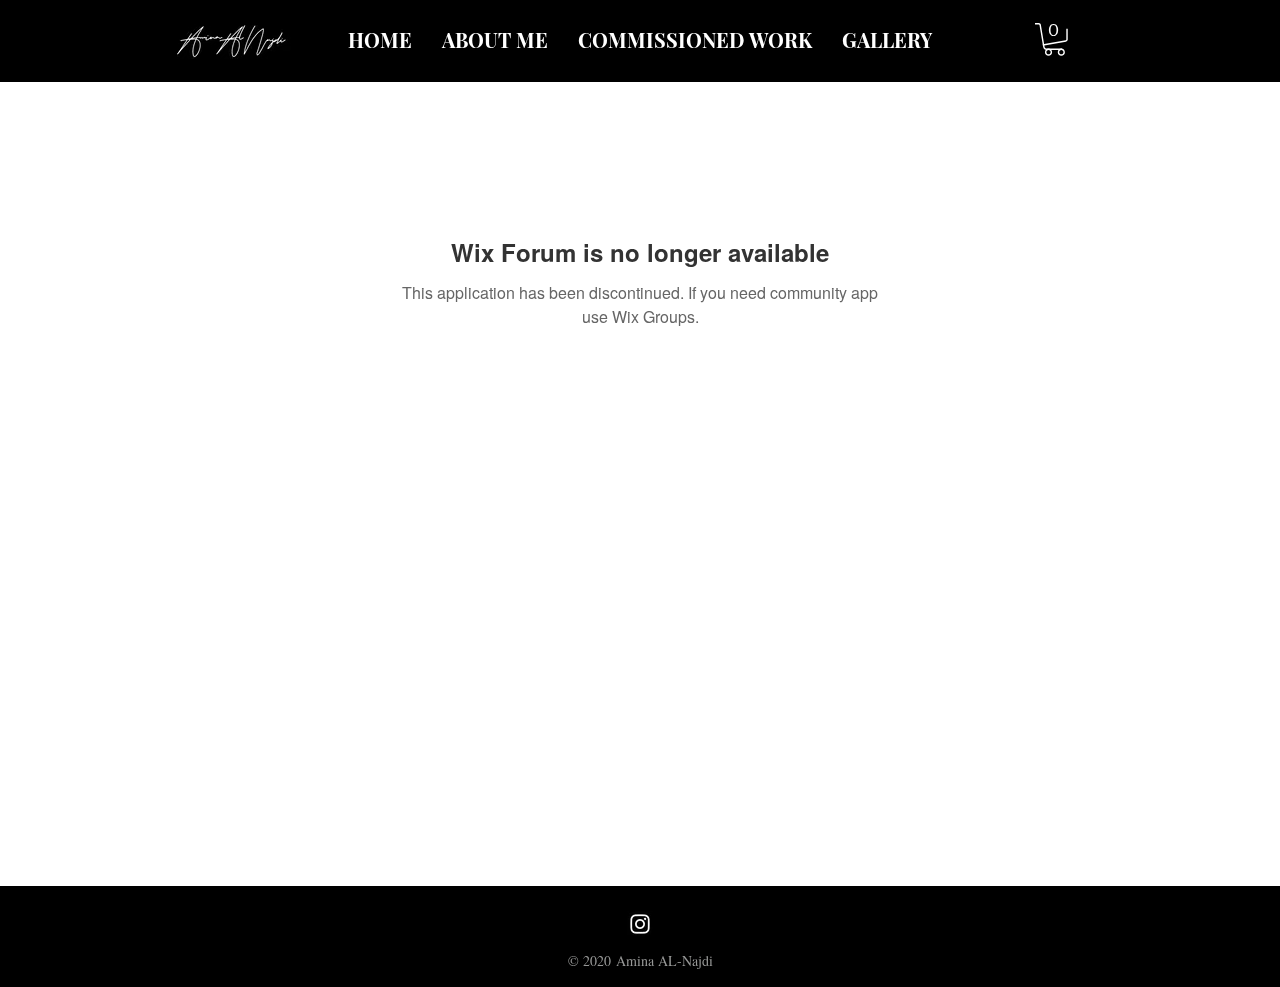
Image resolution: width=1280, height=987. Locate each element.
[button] (1054, 39)
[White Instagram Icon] (640, 924)
